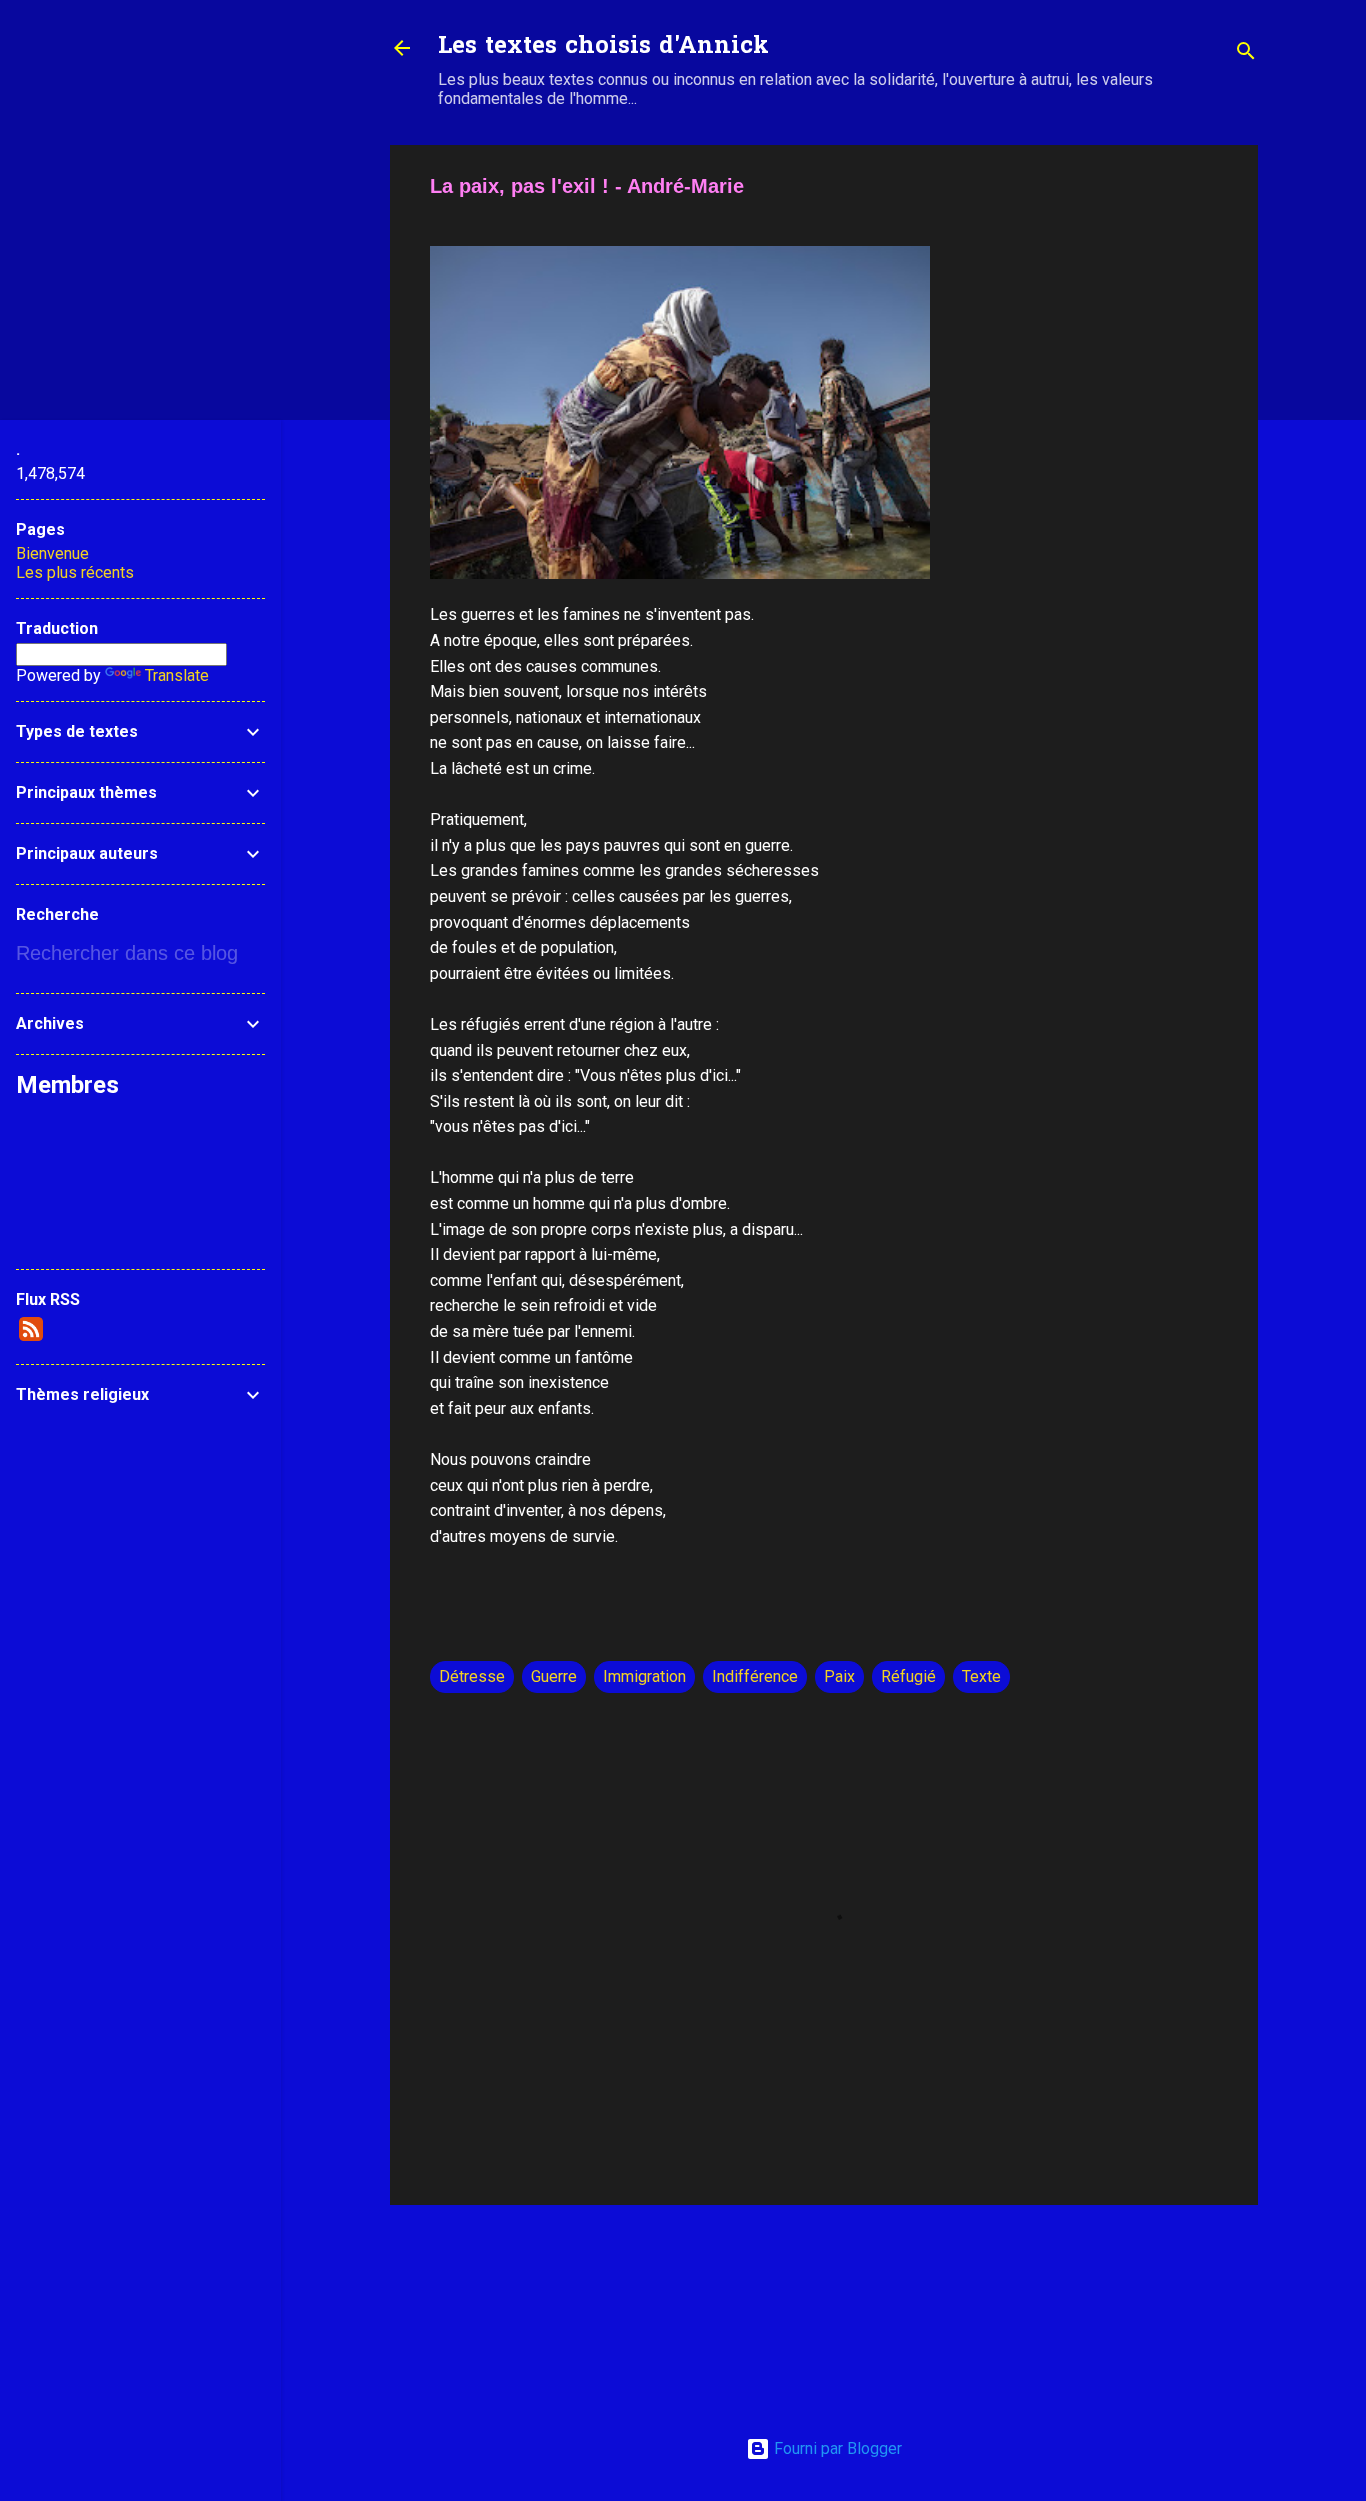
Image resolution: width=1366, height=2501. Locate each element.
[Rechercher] (1246, 54)
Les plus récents (75, 572)
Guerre (554, 1676)
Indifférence (755, 1676)
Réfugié (908, 1676)
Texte (981, 1676)
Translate (177, 675)
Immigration (644, 1676)
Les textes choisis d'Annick (603, 47)
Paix (839, 1676)
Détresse (472, 1676)
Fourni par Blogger (836, 2448)
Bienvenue (52, 553)
